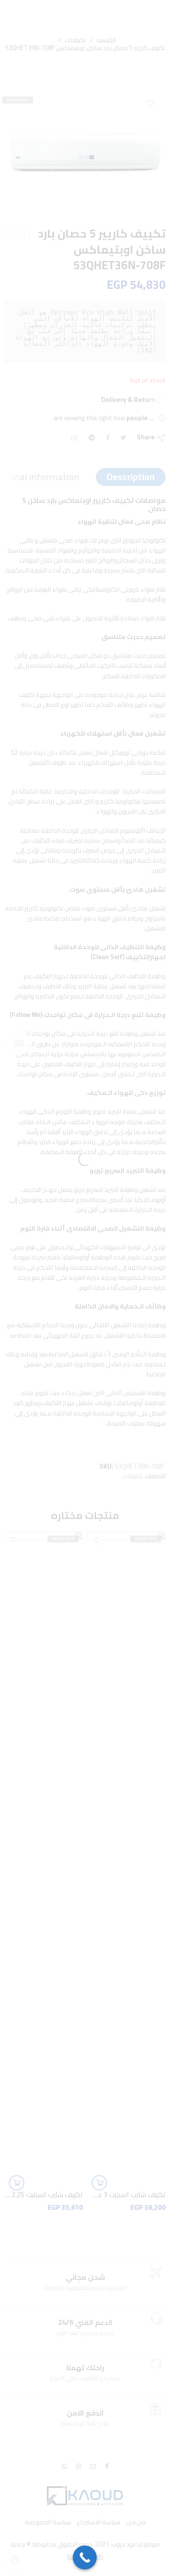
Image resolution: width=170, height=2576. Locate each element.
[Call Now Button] (85, 2558)
